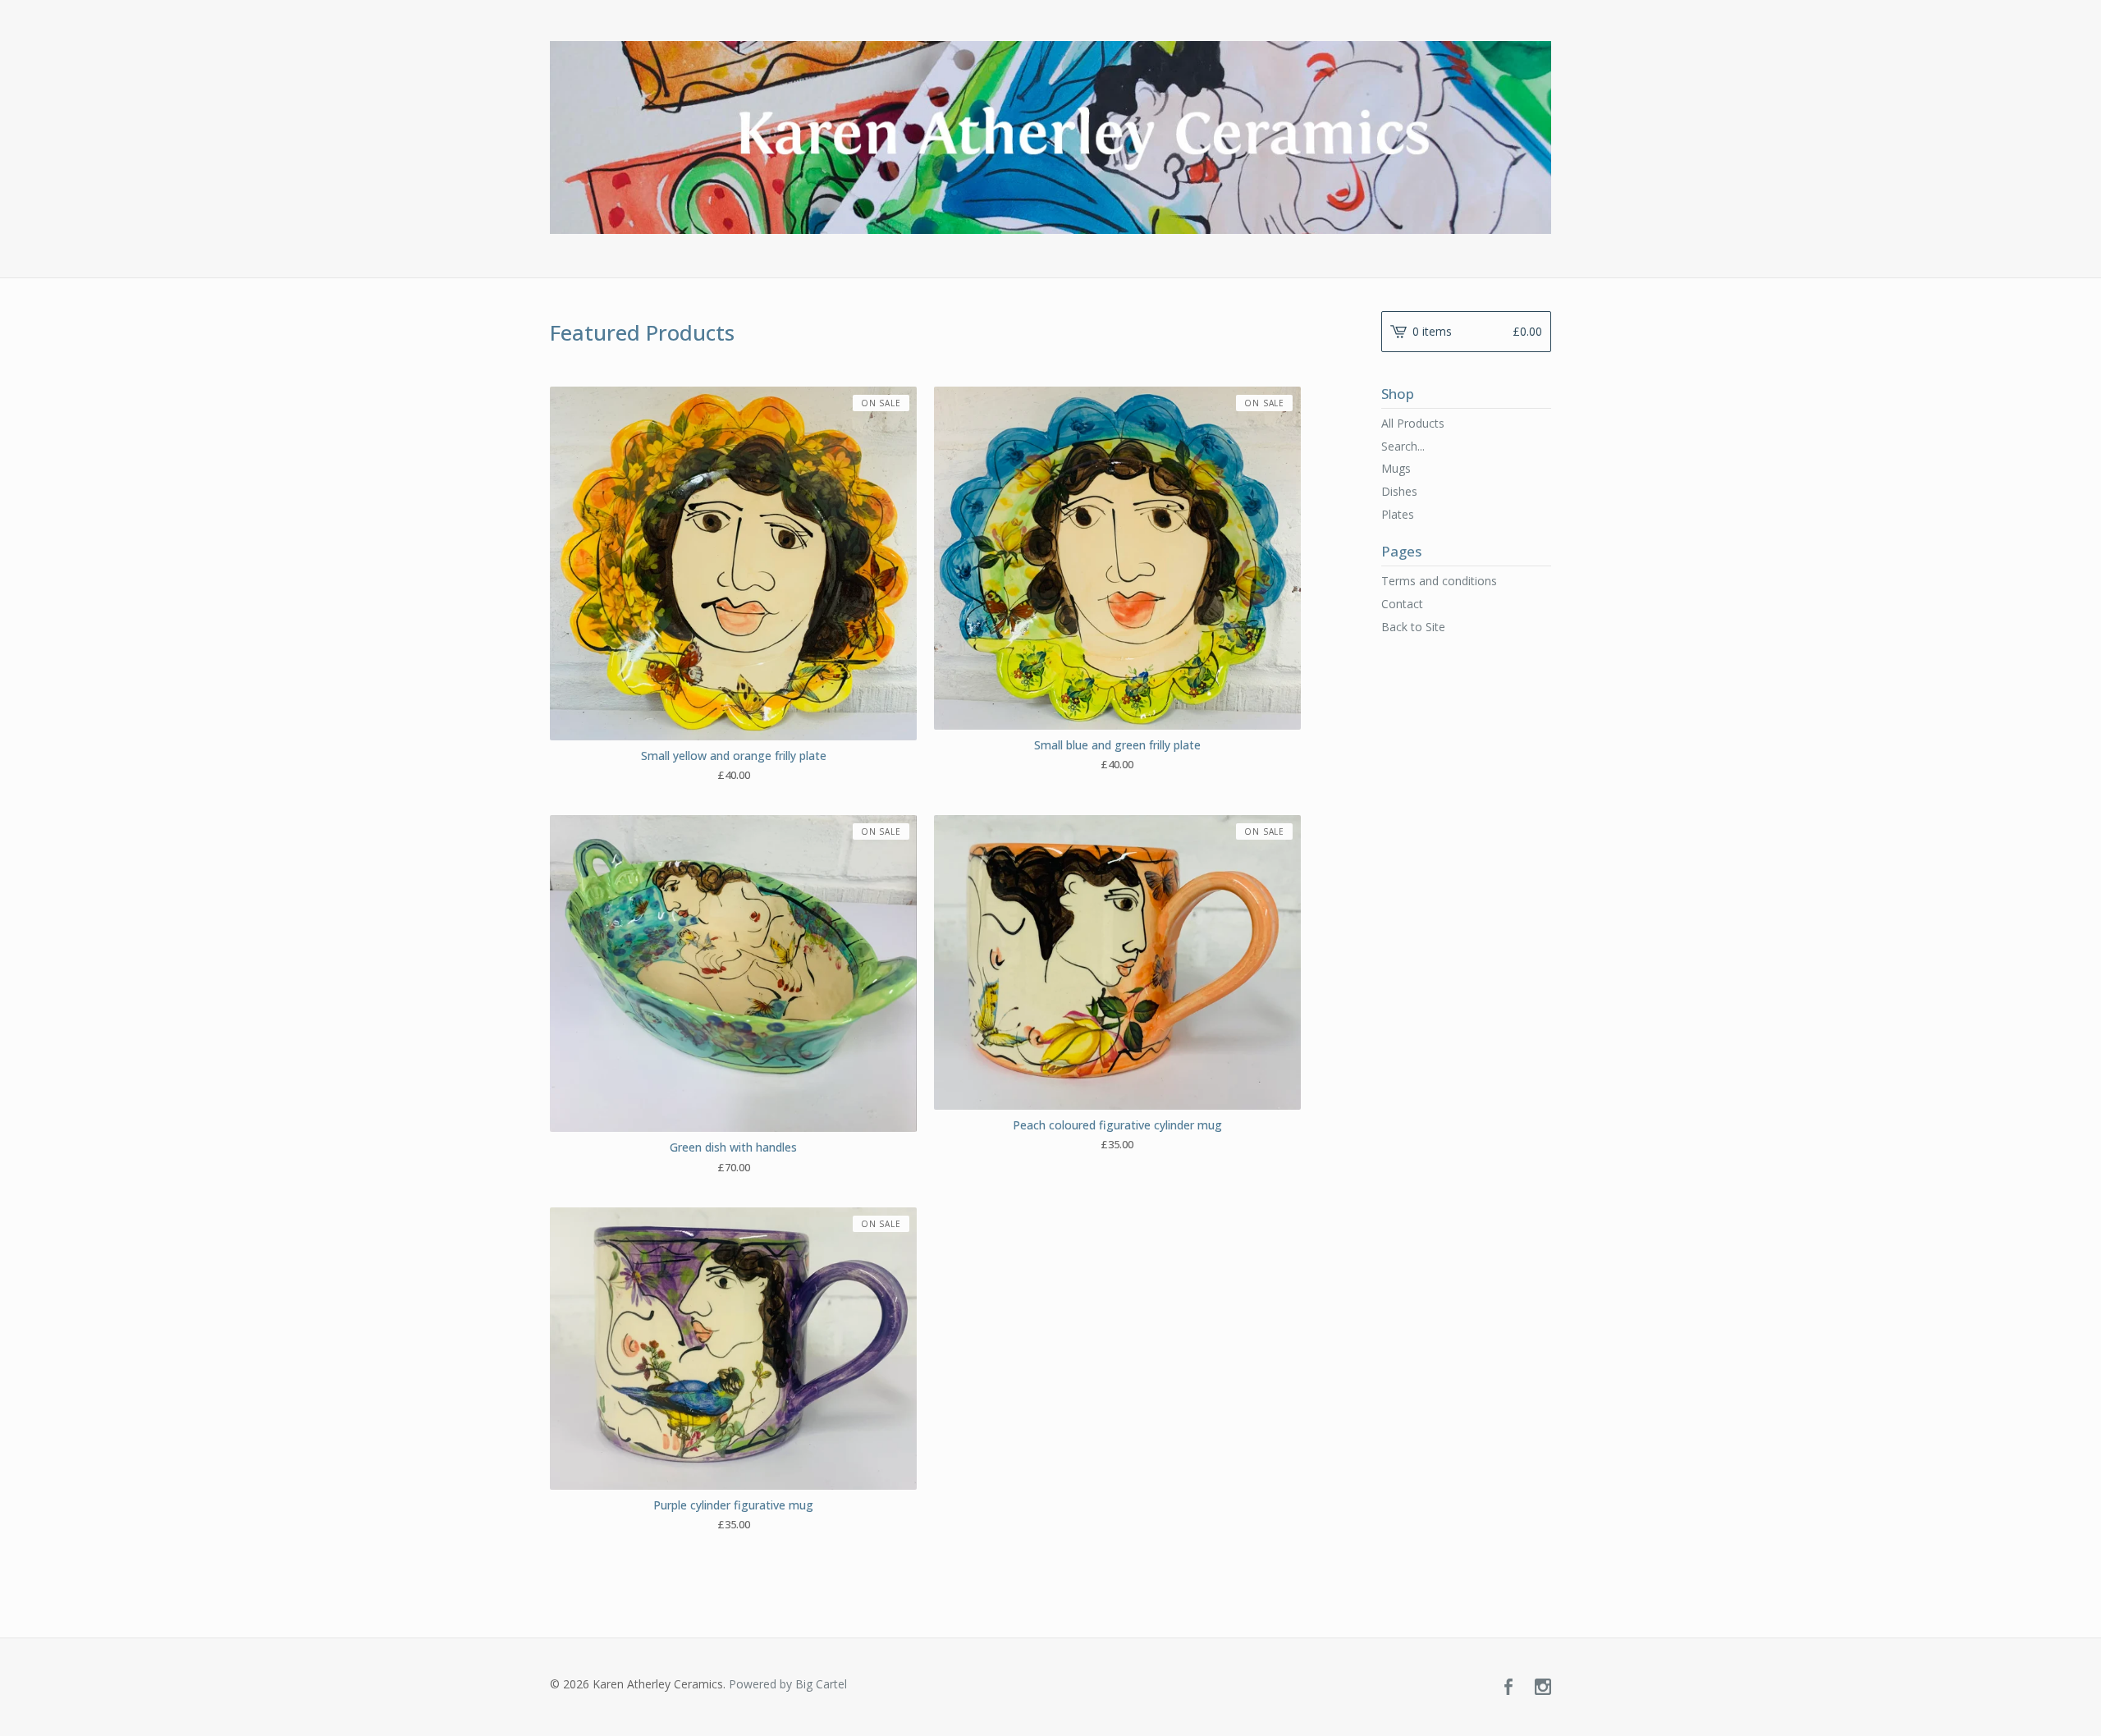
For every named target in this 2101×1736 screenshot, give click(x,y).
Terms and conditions (1439, 581)
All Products (1413, 423)
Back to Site (1413, 627)
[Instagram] (1543, 1688)
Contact (1402, 604)
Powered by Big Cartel (788, 1684)
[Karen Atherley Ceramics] (1050, 137)
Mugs (1396, 468)
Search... (1403, 447)
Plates (1398, 514)
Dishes (1399, 491)
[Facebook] (1508, 1688)
